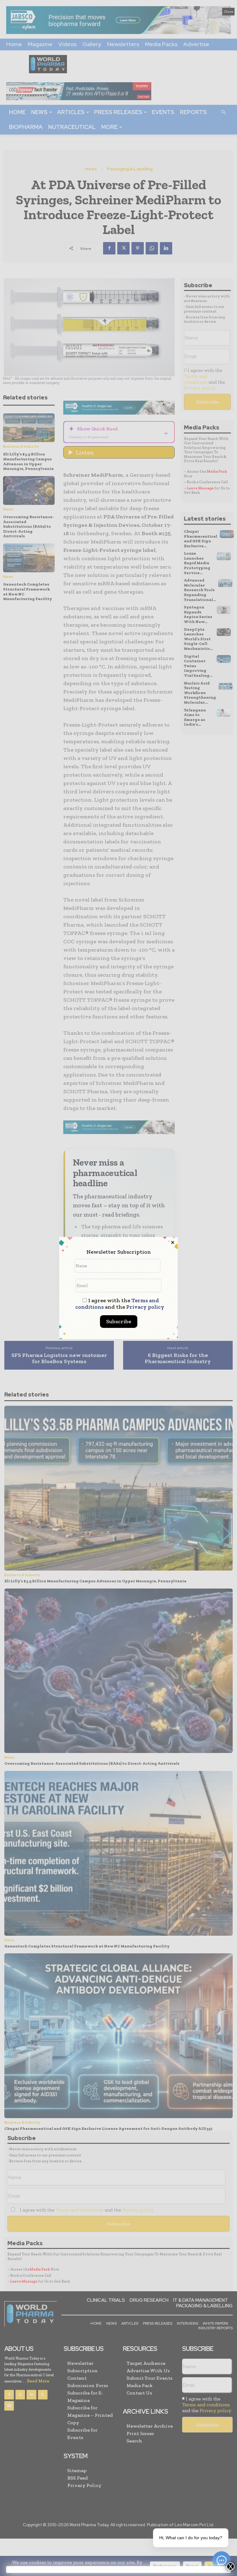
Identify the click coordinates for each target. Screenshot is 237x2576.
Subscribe (119, 1321)
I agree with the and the (120, 1304)
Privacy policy (145, 1307)
